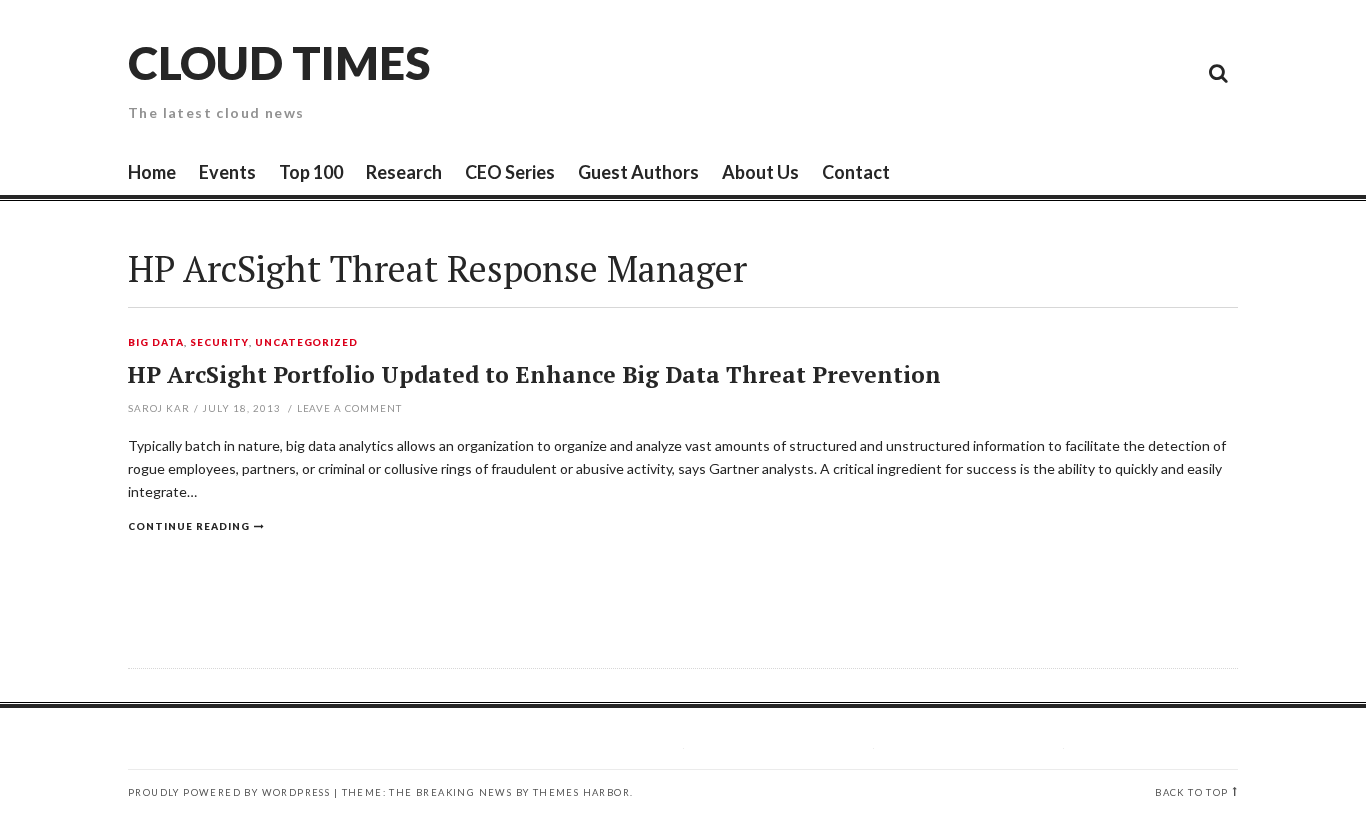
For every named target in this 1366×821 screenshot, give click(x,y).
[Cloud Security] (1128, 72)
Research (404, 172)
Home (152, 172)
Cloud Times (279, 62)
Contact (856, 172)
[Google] (1038, 72)
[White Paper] (1173, 72)
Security (219, 343)
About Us (760, 172)
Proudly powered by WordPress (229, 792)
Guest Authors (638, 172)
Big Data (156, 343)
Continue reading (189, 526)
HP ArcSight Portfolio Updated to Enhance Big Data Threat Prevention (534, 374)
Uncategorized (307, 343)
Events (227, 172)
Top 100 (311, 172)
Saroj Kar (159, 408)
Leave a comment (350, 408)
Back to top (1191, 792)
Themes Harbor (581, 792)
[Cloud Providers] (1083, 72)
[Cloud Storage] (993, 72)
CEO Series (510, 172)
